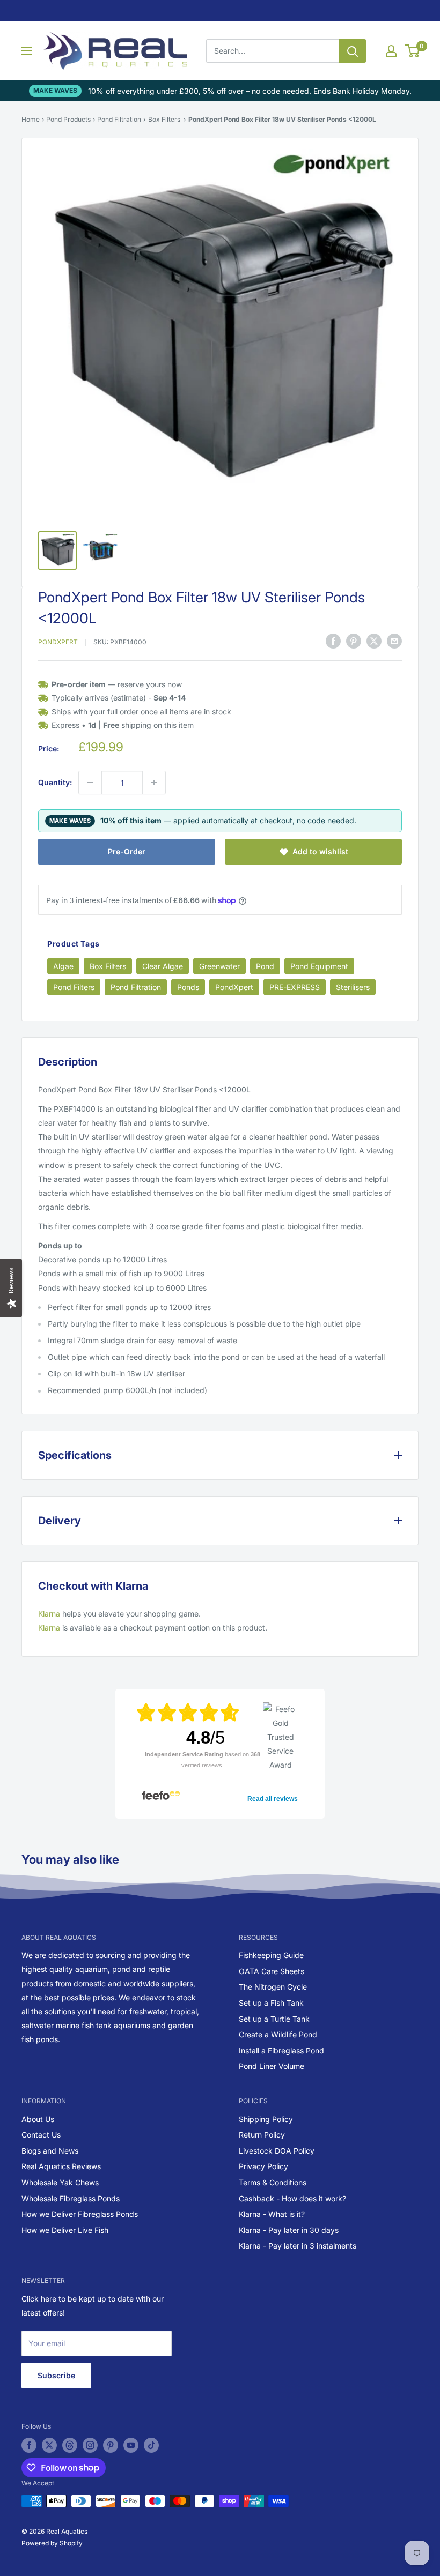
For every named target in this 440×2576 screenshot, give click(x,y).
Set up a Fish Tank (271, 2003)
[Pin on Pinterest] (354, 641)
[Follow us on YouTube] (131, 2445)
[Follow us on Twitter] (49, 2445)
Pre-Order (127, 851)
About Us (38, 2119)
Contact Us (41, 2135)
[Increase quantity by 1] (154, 783)
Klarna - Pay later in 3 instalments (298, 2246)
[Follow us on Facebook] (29, 2445)
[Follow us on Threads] (70, 2445)
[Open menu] (27, 51)
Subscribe (56, 2375)
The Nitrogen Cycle (273, 1987)
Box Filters (164, 119)
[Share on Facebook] (333, 641)
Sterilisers (353, 987)
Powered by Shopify (52, 2543)
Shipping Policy (266, 2119)
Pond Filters (74, 987)
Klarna (49, 1614)
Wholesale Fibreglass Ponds (71, 2198)
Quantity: (55, 782)
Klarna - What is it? (272, 2214)
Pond (265, 966)
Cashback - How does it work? (292, 2198)
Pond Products (68, 119)
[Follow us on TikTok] (151, 2445)
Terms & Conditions (273, 2182)
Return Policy (262, 2135)
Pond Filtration (119, 119)
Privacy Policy (263, 2166)
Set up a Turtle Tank (274, 2019)
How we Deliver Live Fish (65, 2230)
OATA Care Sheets (272, 1971)
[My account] (391, 51)
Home (31, 119)
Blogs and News (50, 2151)
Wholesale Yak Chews (60, 2182)
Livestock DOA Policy (277, 2151)
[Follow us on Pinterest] (111, 2445)
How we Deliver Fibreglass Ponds (80, 2214)
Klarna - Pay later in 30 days (289, 2230)
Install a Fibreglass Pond (281, 2050)
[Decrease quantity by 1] (90, 783)
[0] (413, 51)
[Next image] (383, 334)
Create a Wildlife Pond (278, 2034)
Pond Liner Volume (272, 2066)
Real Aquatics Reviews (61, 2166)
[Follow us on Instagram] (90, 2445)
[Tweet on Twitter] (374, 641)
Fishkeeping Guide (271, 1955)
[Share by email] (394, 641)
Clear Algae (163, 966)
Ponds (188, 987)
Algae (63, 966)
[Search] (353, 51)
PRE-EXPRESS (295, 987)
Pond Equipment (319, 966)
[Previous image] (57, 334)
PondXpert (58, 642)
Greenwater (219, 966)
